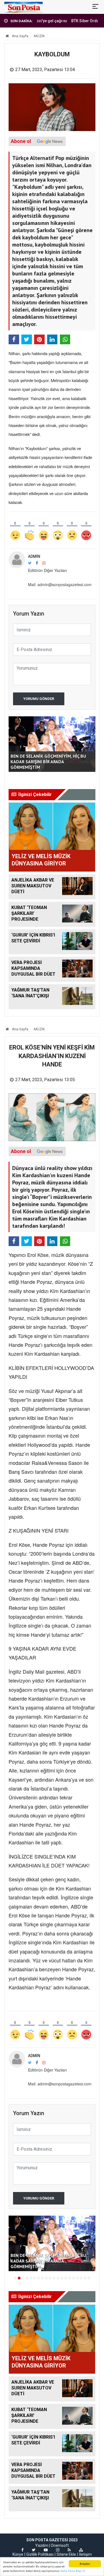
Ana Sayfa (20, 36)
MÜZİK (39, 36)
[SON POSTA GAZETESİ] (23, 7)
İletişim (85, 2554)
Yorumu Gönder (39, 699)
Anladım (85, 2564)
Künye (18, 2554)
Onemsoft (60, 2545)
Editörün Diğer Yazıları (47, 570)
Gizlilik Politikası (40, 2554)
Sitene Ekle (66, 2554)
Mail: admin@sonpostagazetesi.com (60, 584)
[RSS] (69, 2550)
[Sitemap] (81, 2550)
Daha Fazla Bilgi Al (73, 2571)
